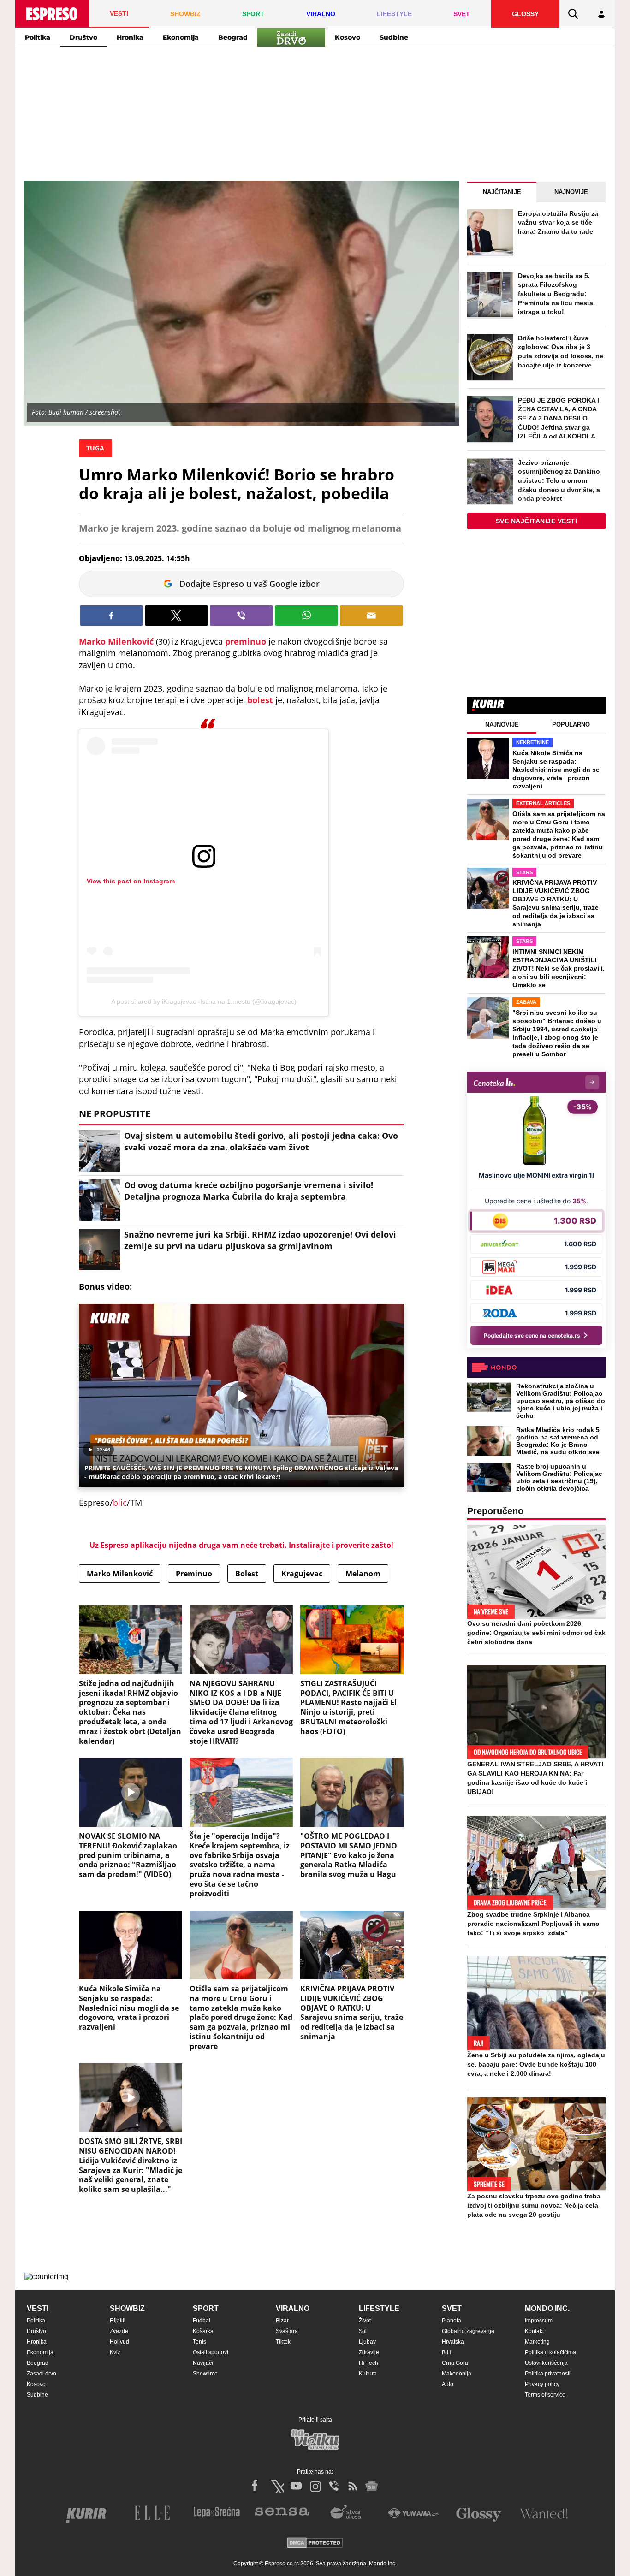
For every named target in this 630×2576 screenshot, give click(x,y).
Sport (206, 2308)
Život (365, 2321)
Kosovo (348, 37)
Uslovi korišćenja (546, 2363)
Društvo (83, 37)
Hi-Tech (368, 2363)
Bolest (247, 1574)
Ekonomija (181, 37)
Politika (38, 37)
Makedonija (457, 2374)
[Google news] (372, 2486)
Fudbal (202, 2321)
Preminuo (194, 1574)
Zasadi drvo (42, 2374)
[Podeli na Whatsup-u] (306, 616)
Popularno (571, 725)
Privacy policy (542, 2384)
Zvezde (119, 2331)
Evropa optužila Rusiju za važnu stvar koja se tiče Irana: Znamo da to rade (558, 222)
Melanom (363, 1574)
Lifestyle (379, 2308)
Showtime (205, 2374)
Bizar (282, 2321)
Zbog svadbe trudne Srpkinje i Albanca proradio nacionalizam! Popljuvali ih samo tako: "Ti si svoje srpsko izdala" (533, 1924)
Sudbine (394, 37)
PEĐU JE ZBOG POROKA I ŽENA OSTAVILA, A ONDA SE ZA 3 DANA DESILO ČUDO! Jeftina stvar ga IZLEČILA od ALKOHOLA (559, 418)
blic (120, 1503)
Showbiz (127, 2308)
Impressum (539, 2321)
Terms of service (545, 2395)
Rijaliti (118, 2321)
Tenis (199, 2342)
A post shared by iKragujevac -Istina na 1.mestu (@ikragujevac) (204, 1001)
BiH (446, 2352)
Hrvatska (453, 2342)
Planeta (452, 2321)
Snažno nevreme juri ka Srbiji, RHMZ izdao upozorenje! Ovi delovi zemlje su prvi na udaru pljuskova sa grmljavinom (260, 1240)
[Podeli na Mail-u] (371, 616)
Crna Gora (455, 2363)
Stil (363, 2331)
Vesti (38, 2308)
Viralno (293, 2308)
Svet (452, 2308)
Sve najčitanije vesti (537, 521)
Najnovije (571, 192)
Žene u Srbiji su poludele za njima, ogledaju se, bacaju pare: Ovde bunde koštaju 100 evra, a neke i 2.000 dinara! (536, 2064)
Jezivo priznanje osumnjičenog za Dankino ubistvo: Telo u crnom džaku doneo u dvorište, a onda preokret (559, 480)
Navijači (203, 2363)
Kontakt (534, 2331)
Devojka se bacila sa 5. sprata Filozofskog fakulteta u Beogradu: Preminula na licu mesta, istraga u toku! (556, 294)
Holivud (119, 2342)
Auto (448, 2384)
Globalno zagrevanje (468, 2331)
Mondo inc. (547, 2308)
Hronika (130, 37)
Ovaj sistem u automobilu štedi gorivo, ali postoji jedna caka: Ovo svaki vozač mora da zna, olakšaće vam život (261, 1141)
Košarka (203, 2331)
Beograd (233, 37)
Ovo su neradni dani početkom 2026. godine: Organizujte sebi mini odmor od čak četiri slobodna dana (536, 1633)
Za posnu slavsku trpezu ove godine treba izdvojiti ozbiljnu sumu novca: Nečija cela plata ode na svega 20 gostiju (534, 2205)
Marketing (537, 2342)
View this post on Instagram (131, 881)
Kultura (368, 2374)
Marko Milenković (116, 641)
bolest (261, 700)
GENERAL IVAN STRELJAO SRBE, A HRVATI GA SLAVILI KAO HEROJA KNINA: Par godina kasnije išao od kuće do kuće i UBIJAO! (535, 1778)
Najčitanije (502, 192)
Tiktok (283, 2342)
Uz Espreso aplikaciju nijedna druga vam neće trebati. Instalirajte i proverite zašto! (241, 1545)
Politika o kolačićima (550, 2352)
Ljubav (367, 2342)
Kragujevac (302, 1574)
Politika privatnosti (548, 2374)
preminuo (247, 641)
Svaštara (287, 2331)
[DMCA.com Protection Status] (315, 2543)
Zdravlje (369, 2352)
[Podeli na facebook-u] (111, 616)
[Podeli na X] (176, 616)
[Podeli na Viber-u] (241, 616)
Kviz (115, 2352)
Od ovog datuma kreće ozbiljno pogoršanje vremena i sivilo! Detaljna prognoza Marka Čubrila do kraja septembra (249, 1191)
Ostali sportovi (211, 2352)
